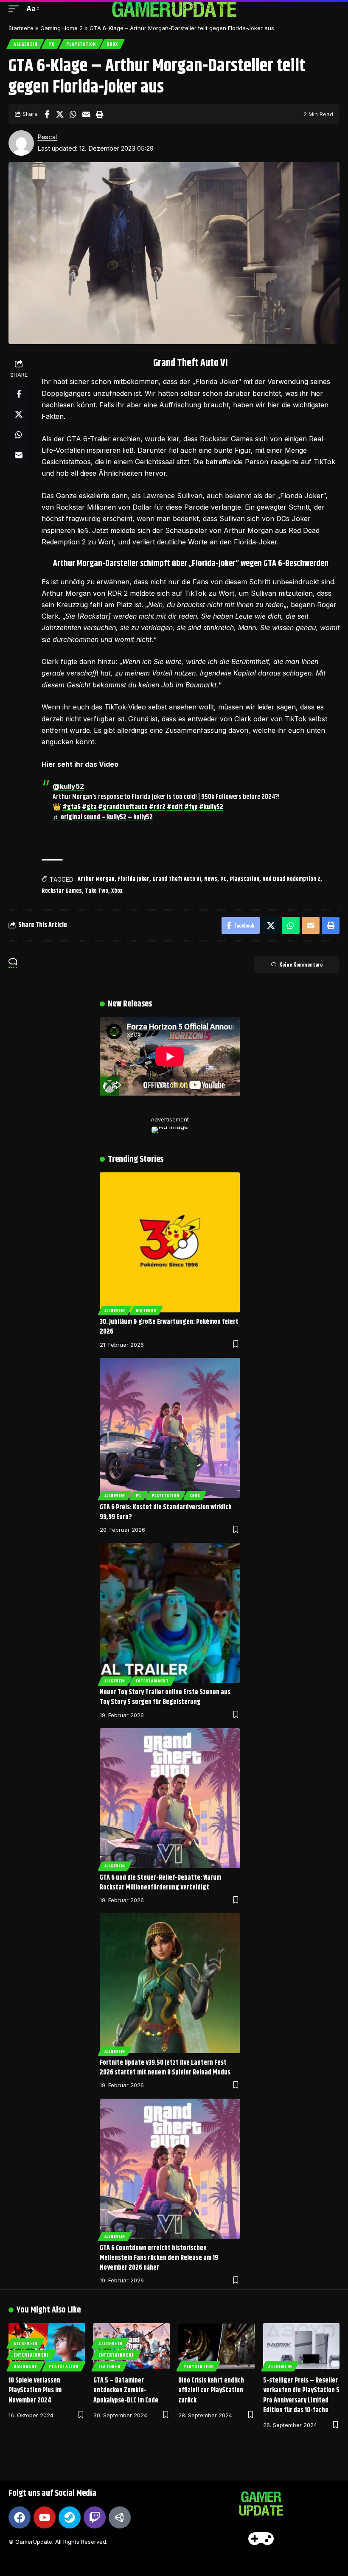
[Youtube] (45, 2517)
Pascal (47, 137)
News (211, 879)
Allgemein (25, 44)
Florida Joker (133, 879)
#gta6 (72, 807)
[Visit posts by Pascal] (21, 143)
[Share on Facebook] (47, 114)
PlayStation (81, 44)
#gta (89, 807)
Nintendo (146, 1310)
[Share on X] (60, 114)
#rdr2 (157, 807)
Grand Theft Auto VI (177, 879)
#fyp (191, 807)
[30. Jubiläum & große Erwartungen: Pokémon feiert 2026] (170, 1242)
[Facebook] (20, 2517)
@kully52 (68, 786)
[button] (16, 9)
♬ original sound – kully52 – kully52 (103, 817)
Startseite (21, 28)
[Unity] (120, 2517)
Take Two (97, 891)
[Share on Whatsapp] (73, 114)
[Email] (86, 114)
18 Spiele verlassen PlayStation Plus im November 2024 (35, 2390)
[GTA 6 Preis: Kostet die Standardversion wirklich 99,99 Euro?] (170, 1428)
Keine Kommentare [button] (301, 964)
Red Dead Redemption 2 (291, 879)
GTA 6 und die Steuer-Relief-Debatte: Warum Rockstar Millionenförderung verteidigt (160, 1883)
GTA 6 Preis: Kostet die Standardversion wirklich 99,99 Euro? (166, 1512)
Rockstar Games (62, 891)
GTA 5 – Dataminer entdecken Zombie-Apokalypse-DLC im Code (126, 2390)
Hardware (25, 2366)
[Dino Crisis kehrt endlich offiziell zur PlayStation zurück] (216, 2346)
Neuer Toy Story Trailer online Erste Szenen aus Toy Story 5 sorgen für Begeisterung (165, 1697)
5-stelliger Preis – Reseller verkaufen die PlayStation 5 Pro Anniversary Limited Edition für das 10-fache (301, 2395)
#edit (175, 807)
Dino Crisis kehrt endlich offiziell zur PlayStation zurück (211, 2390)
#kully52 (211, 807)
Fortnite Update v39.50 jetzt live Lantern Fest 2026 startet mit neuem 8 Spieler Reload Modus (165, 2068)
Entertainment (152, 1681)
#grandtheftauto (123, 807)
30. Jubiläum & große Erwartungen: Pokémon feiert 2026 (169, 1327)
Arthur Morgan (96, 879)
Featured (109, 2366)
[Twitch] (95, 2517)
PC (51, 44)
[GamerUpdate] (174, 9)
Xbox (112, 44)
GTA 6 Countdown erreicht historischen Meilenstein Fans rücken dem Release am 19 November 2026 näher (159, 2258)
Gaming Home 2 (62, 28)
